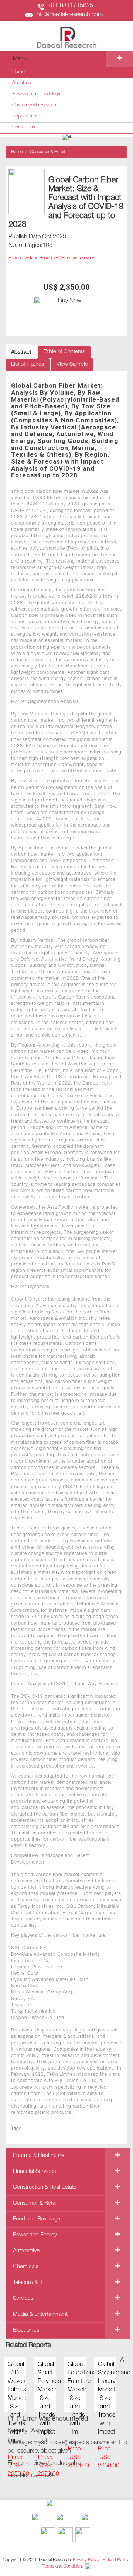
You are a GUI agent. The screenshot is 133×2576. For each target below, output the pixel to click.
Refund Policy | (117, 2560)
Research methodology (36, 94)
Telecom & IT (28, 2283)
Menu (20, 59)
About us (21, 83)
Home (18, 72)
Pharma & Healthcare (39, 2156)
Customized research (34, 105)
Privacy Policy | (87, 2560)
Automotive (26, 2251)
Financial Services (34, 2172)
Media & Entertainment (40, 2314)
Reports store (26, 116)
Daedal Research (55, 2560)
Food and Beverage (37, 2219)
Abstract (21, 352)
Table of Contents (64, 352)
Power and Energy (35, 2235)
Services (23, 2299)
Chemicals (26, 2267)
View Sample (72, 365)
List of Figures (28, 365)
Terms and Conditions (63, 2567)
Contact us (24, 128)
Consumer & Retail (47, 152)
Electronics (26, 2330)
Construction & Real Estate (45, 2187)
